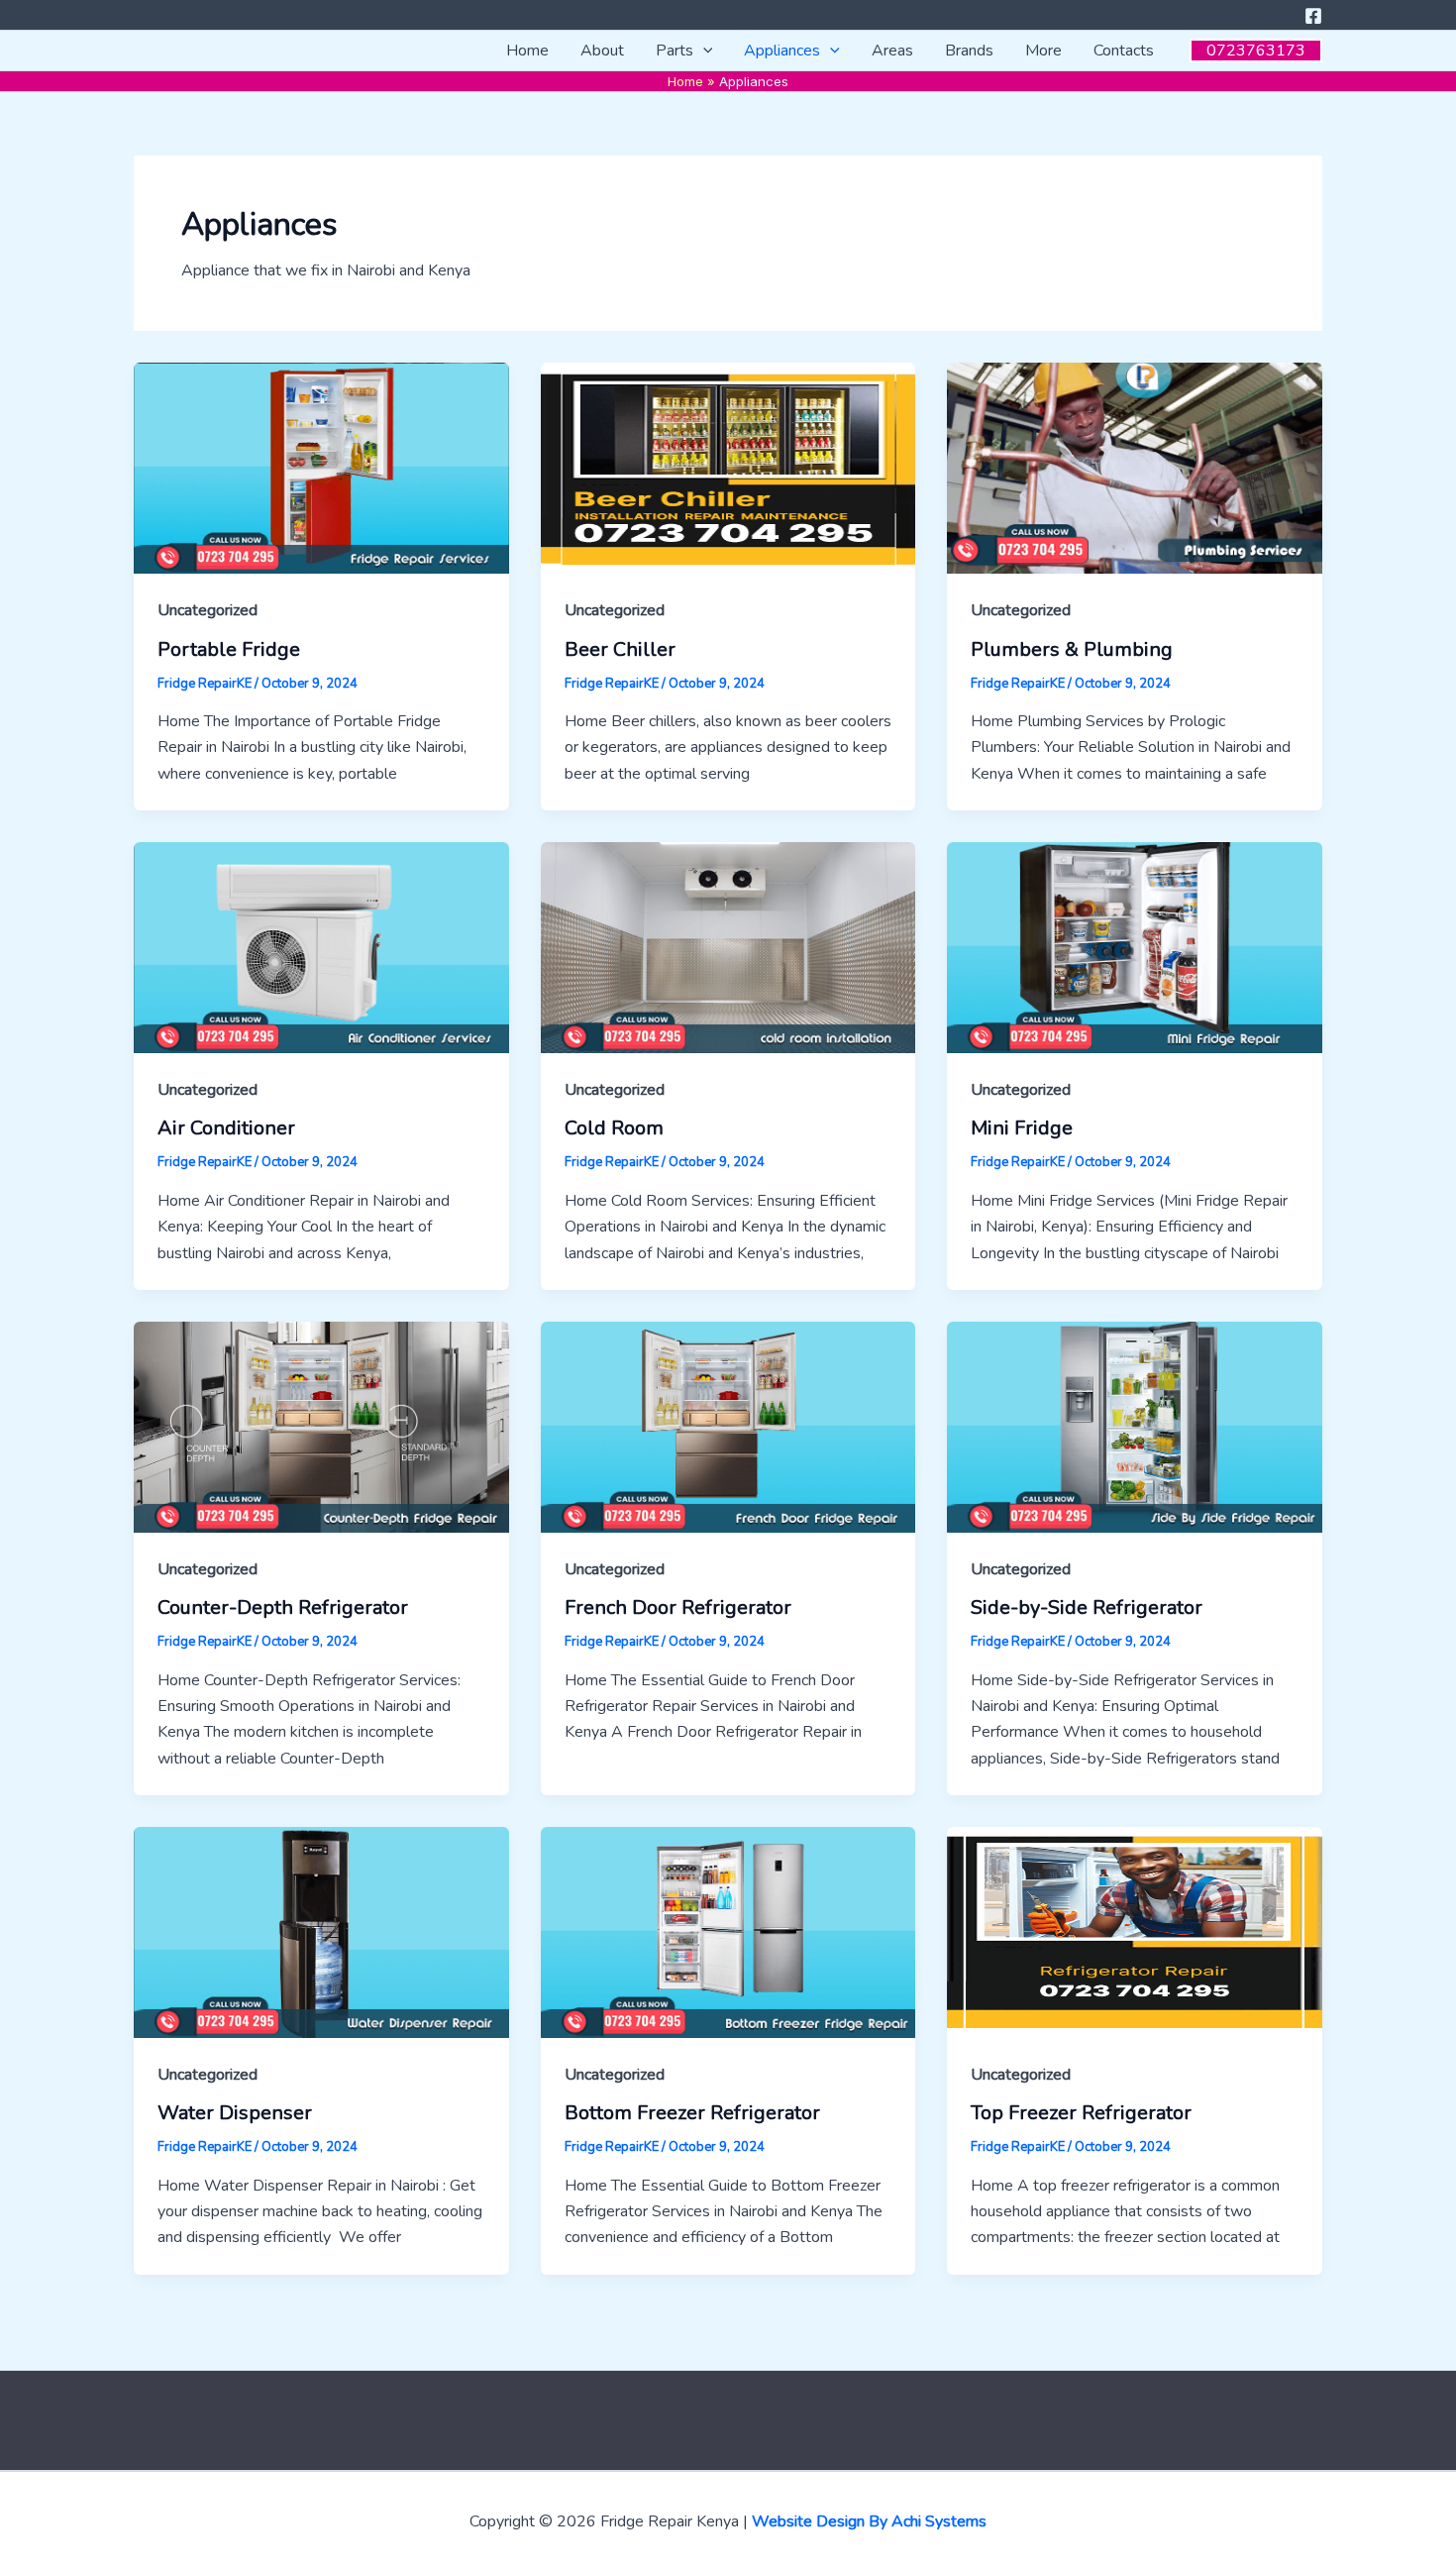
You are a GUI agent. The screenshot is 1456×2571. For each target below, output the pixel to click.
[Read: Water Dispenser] (321, 1931)
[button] (703, 51)
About (602, 51)
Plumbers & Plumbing (1072, 649)
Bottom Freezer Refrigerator (692, 2113)
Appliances (782, 51)
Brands (969, 51)
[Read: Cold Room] (728, 947)
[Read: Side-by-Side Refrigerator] (1135, 1426)
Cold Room (614, 1128)
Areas (892, 51)
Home (527, 51)
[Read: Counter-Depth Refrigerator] (321, 1426)
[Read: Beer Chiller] (728, 468)
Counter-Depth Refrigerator (283, 1607)
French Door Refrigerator (678, 1607)
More (1043, 51)
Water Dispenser (235, 2113)
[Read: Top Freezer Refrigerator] (1135, 1931)
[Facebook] (1313, 16)
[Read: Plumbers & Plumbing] (1135, 468)
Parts (675, 51)
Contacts (1124, 51)
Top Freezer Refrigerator (1081, 2113)
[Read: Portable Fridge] (321, 468)
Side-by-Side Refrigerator (1087, 1607)
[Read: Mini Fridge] (1135, 947)
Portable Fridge (229, 649)
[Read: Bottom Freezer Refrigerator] (728, 1931)
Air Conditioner (226, 1128)
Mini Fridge (1022, 1128)
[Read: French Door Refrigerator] (728, 1426)
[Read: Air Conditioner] (321, 947)
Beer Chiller (620, 649)
